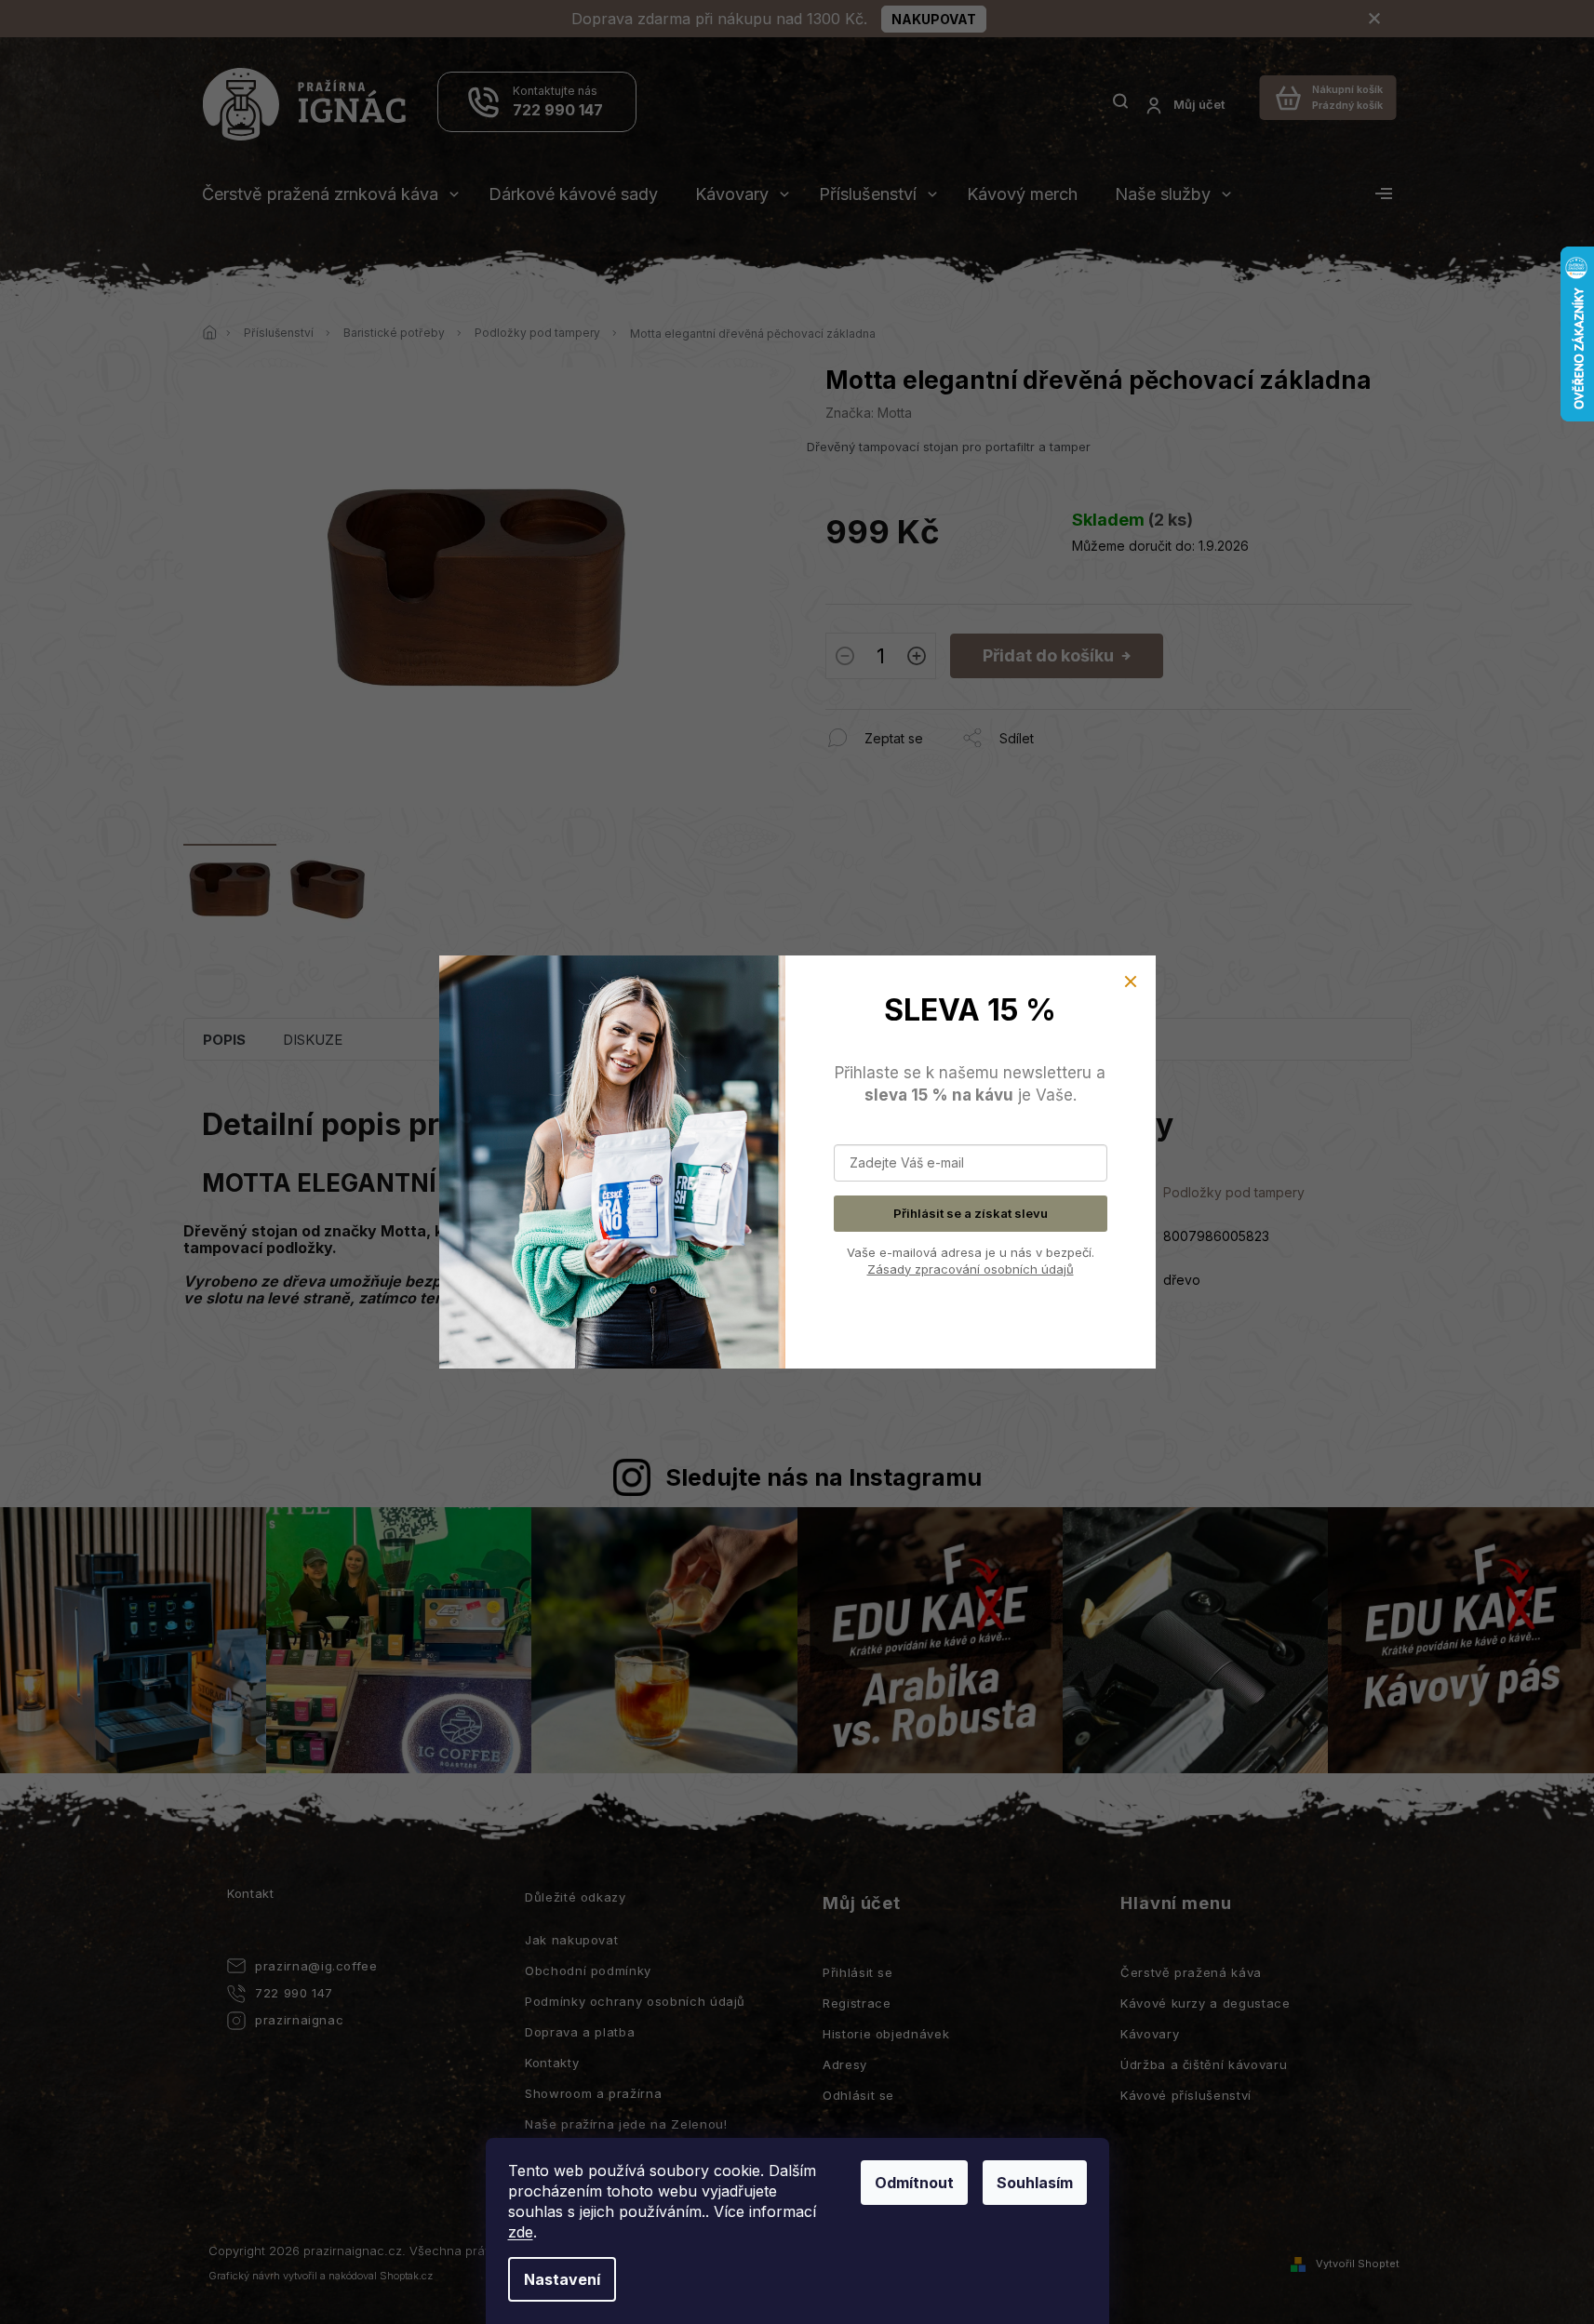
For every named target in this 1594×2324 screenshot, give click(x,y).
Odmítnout (914, 2183)
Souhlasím (1035, 2183)
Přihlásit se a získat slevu (971, 1213)
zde (521, 2232)
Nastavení (562, 2279)
